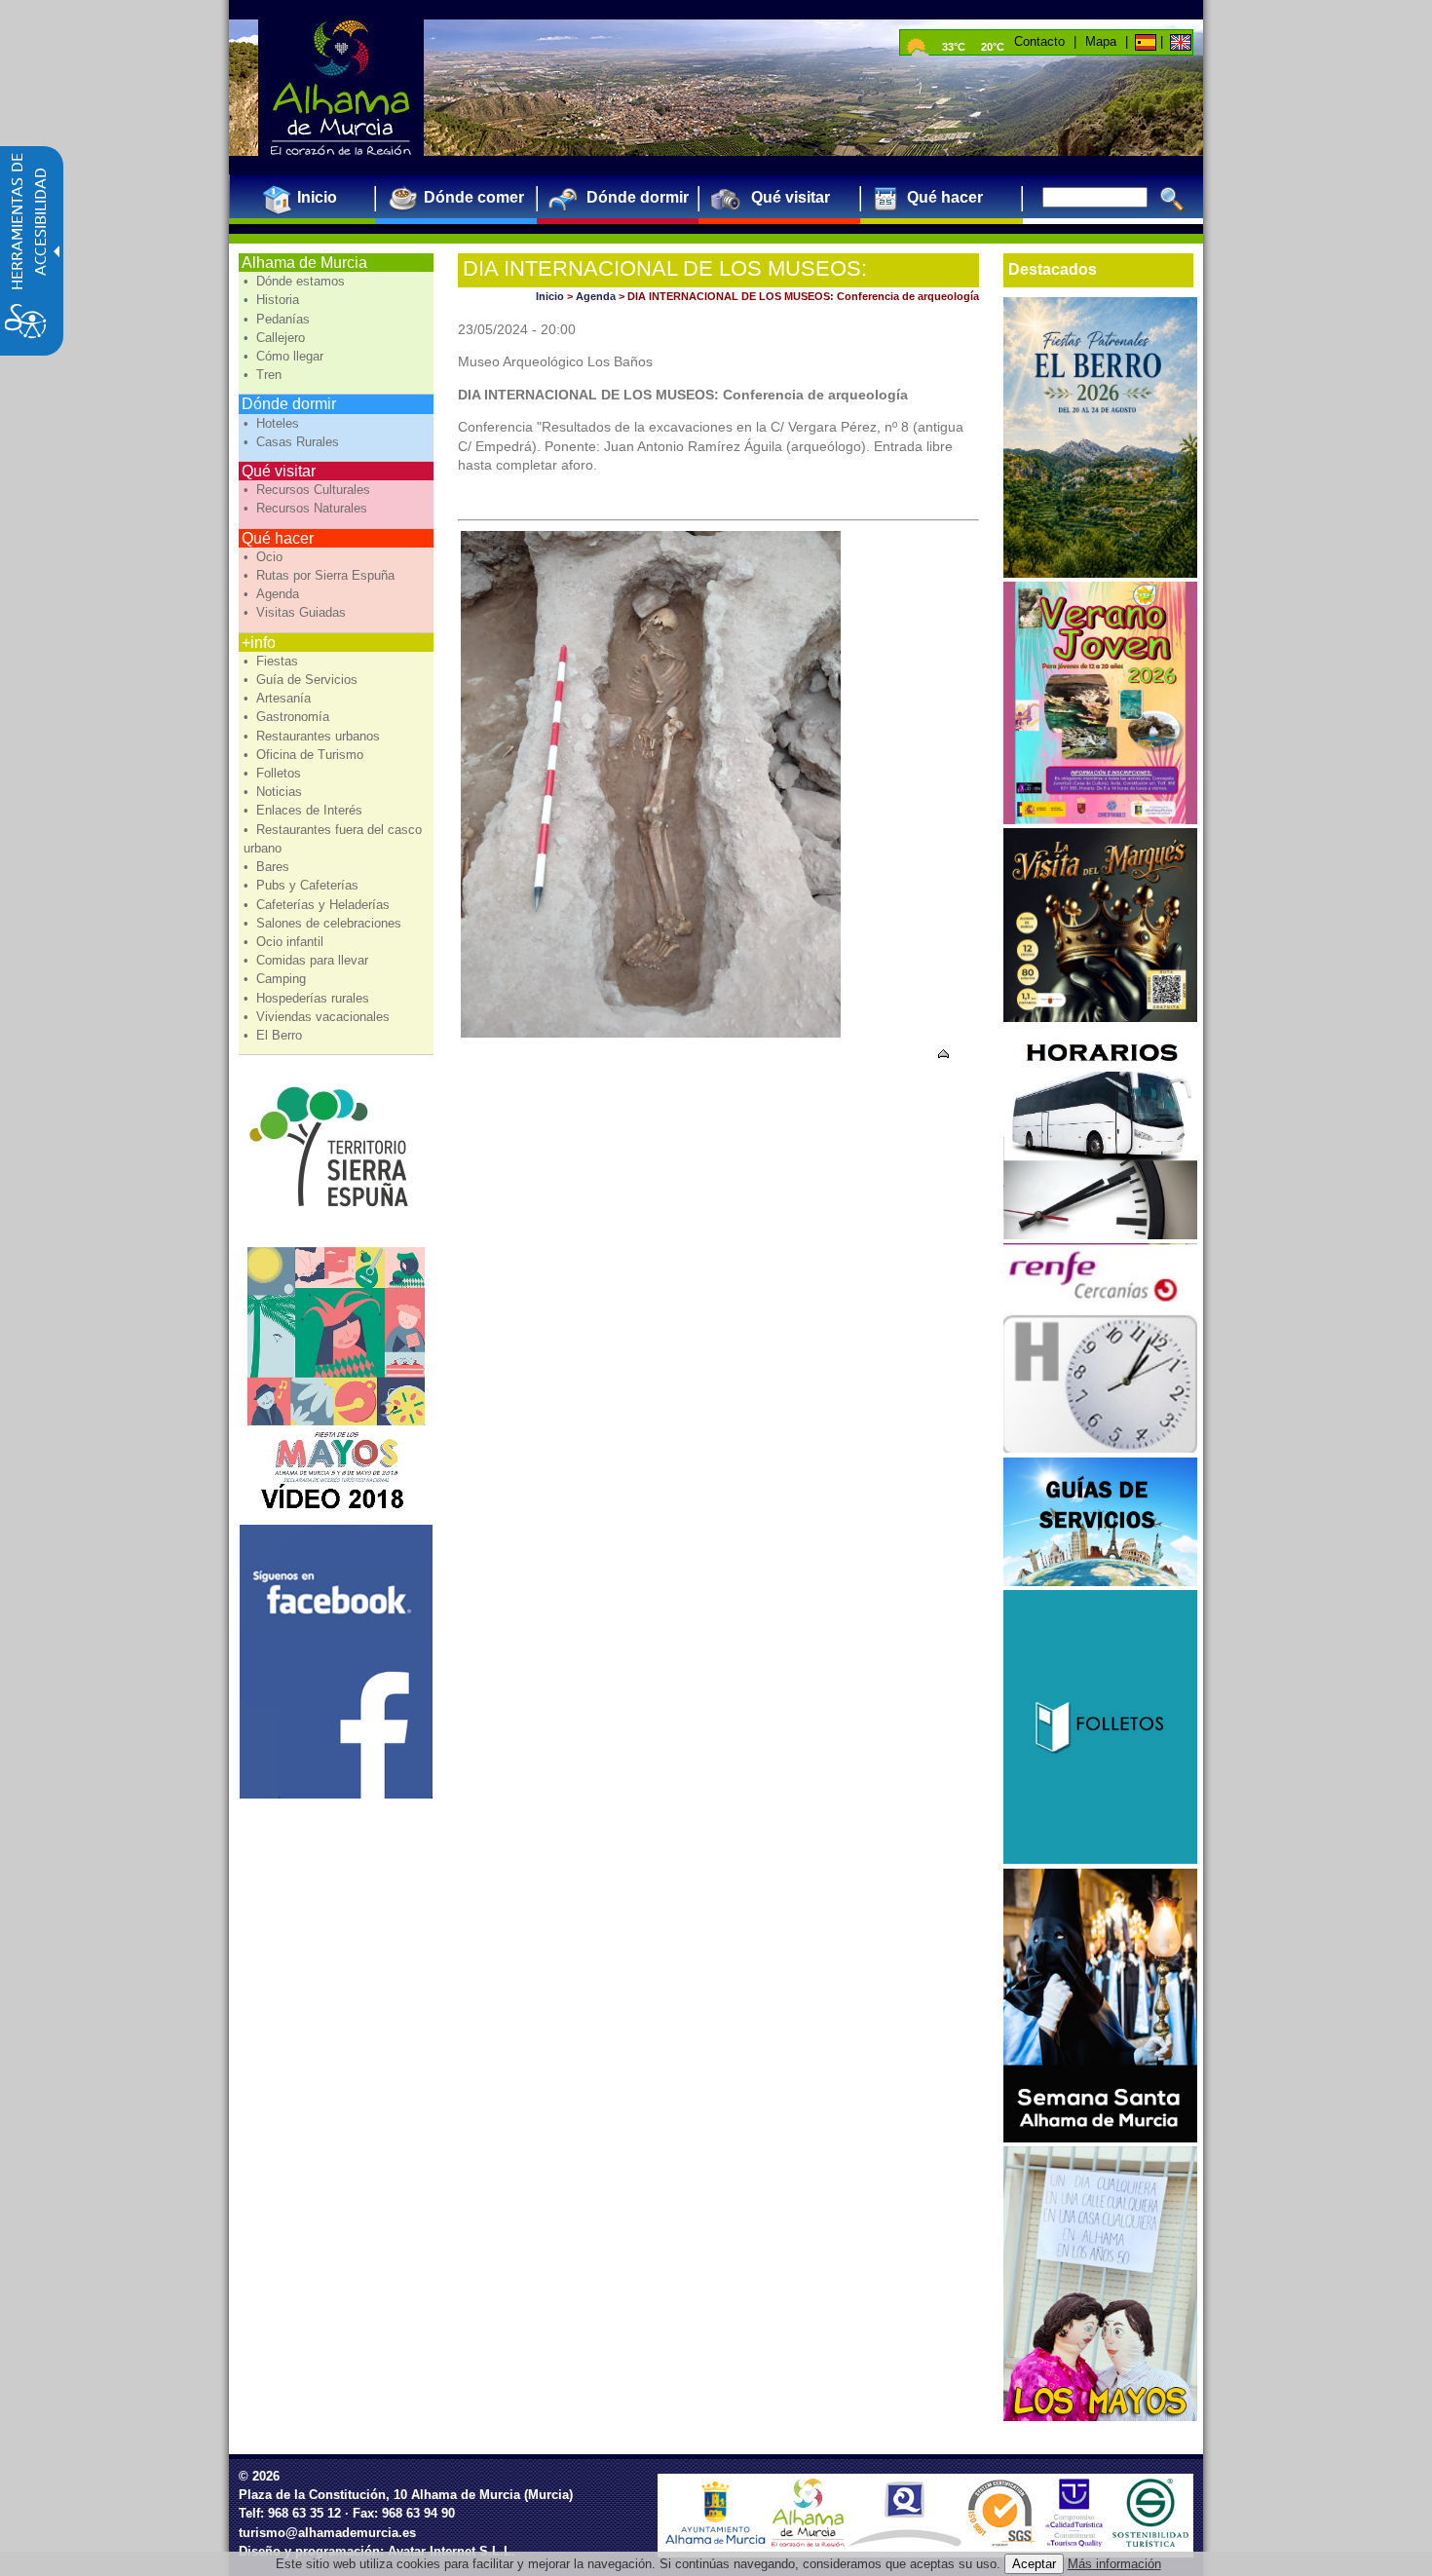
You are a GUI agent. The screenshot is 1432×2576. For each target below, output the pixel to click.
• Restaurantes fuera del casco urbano (333, 839)
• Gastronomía (288, 717)
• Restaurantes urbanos (314, 736)
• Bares (268, 867)
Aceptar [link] (1034, 2564)
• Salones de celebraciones (324, 923)
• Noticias (275, 792)
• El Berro (275, 1035)
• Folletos (274, 773)
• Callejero (276, 338)
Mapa (1101, 41)
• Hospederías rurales (308, 998)
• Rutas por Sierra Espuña (321, 575)
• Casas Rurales (293, 442)
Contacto (1039, 41)
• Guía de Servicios (302, 680)
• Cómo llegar (285, 356)
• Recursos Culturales (309, 490)
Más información (1114, 2564)
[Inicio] (1144, 41)
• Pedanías (279, 319)
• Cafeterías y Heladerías (319, 905)
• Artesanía (279, 698)
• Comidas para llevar (308, 960)
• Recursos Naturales (307, 508)
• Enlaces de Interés (305, 810)
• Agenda (273, 594)
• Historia (273, 300)
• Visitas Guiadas (297, 612)
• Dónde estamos (296, 281)
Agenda (596, 296)
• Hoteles (273, 423)
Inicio (550, 296)
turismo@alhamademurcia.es (327, 2533)
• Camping (277, 979)
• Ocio (265, 557)
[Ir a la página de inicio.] (341, 88)
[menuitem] (309, 197)
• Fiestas (273, 661)
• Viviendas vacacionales (319, 1017)
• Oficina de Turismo (305, 755)
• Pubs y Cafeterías (303, 885)
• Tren (264, 375)
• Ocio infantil (285, 942)
